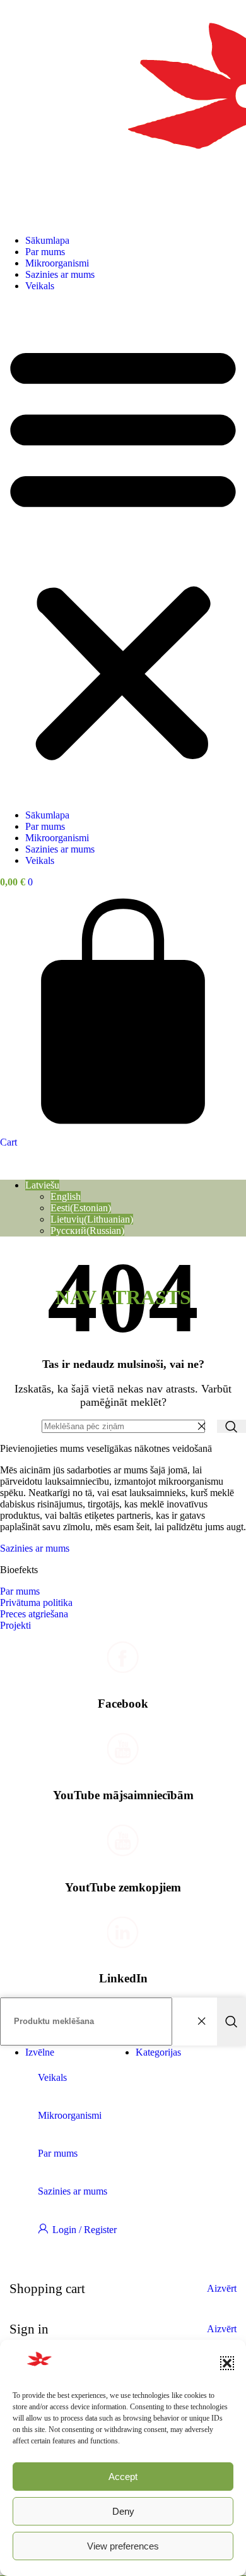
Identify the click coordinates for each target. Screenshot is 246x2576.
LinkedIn (123, 1978)
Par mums (45, 252)
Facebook (123, 1704)
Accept (123, 2477)
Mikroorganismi (57, 263)
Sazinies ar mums (60, 274)
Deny (123, 2511)
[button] (227, 2363)
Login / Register (85, 2230)
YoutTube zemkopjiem (123, 1887)
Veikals (40, 286)
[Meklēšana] (231, 1426)
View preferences (123, 2546)
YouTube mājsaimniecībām (123, 1795)
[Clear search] (204, 1427)
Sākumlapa (47, 240)
